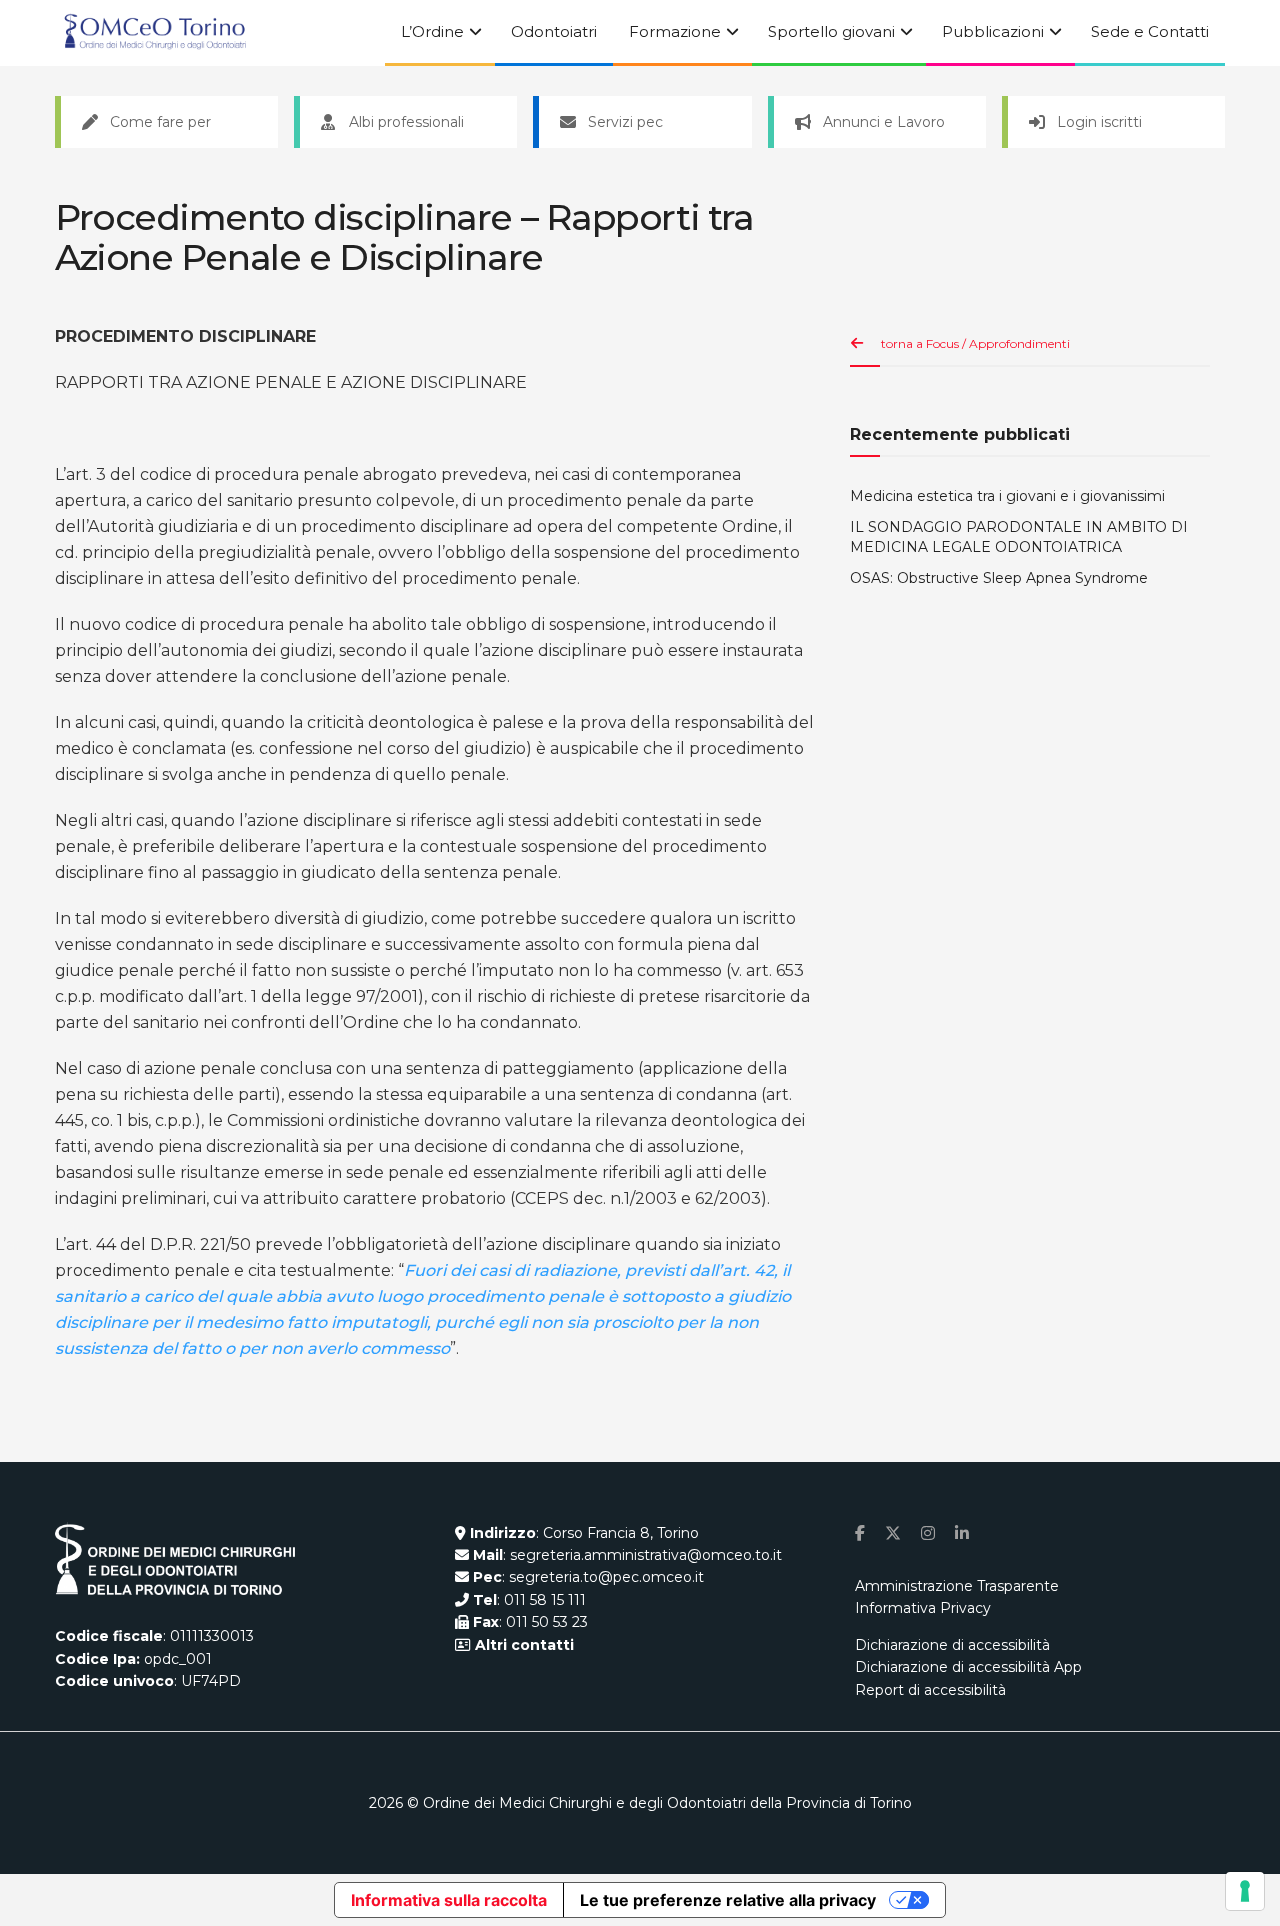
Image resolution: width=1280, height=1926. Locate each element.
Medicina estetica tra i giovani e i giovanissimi (1007, 496)
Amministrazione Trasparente (957, 1586)
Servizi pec (625, 122)
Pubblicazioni (993, 31)
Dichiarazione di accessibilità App (968, 1667)
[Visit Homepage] (155, 33)
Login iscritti (1099, 122)
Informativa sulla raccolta (449, 1900)
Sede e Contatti (1150, 31)
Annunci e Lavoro (884, 122)
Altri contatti (522, 1645)
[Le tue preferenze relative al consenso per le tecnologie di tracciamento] (1245, 1891)
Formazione (675, 31)
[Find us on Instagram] (928, 1533)
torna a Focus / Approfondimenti (975, 343)
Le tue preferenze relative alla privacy (728, 1900)
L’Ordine (432, 31)
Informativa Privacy (923, 1608)
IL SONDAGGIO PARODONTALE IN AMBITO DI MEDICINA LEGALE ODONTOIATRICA (1019, 537)
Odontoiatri (554, 31)
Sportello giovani (831, 31)
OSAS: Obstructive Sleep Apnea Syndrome (999, 578)
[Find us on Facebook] (860, 1533)
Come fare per (160, 122)
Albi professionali (406, 122)
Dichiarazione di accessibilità (952, 1645)
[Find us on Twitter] (893, 1533)
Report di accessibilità (930, 1690)
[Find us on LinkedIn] (962, 1533)
